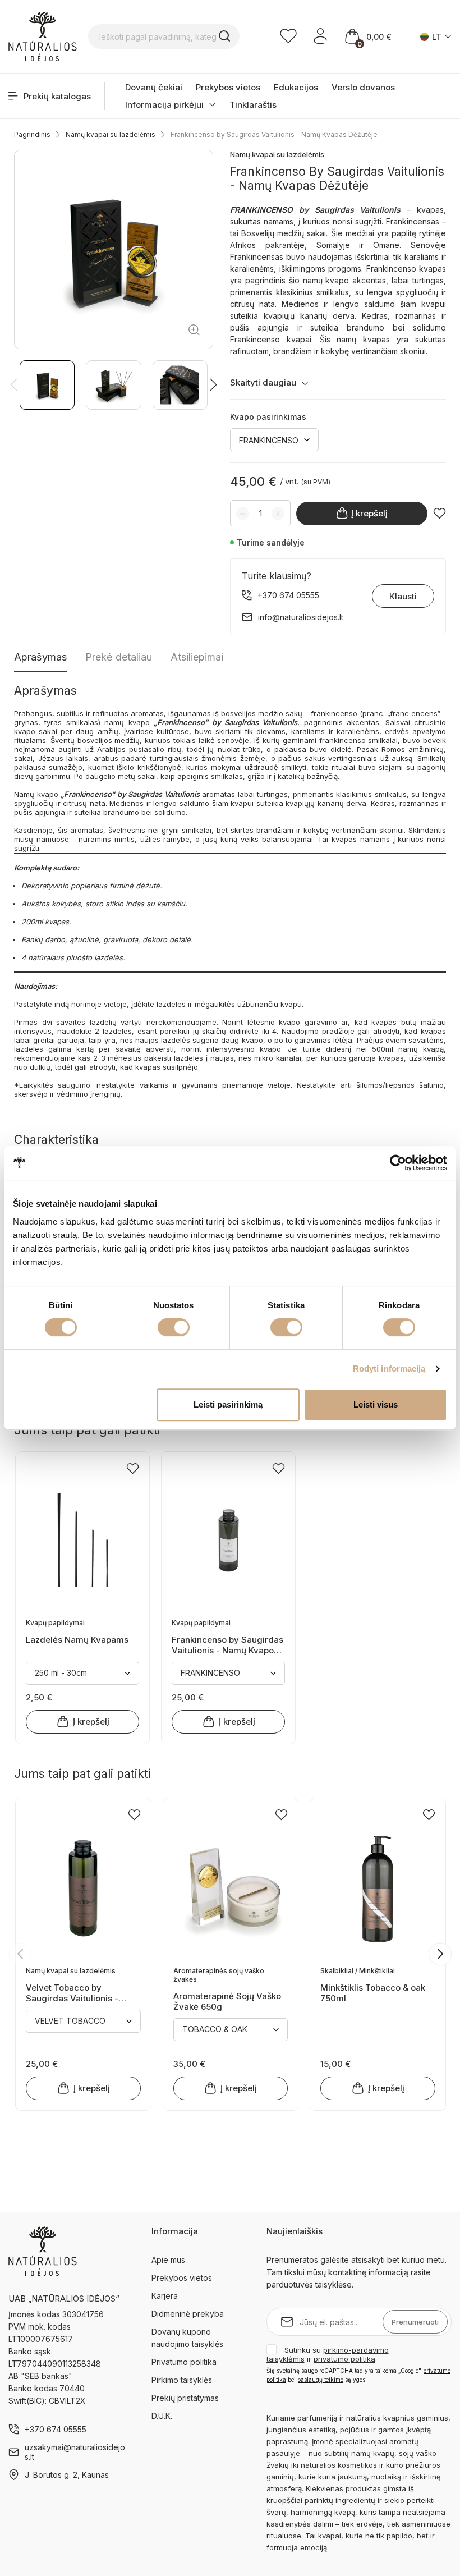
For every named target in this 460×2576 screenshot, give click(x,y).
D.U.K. (162, 2416)
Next (213, 385)
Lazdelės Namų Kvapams (77, 1640)
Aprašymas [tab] (40, 657)
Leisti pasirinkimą (228, 1404)
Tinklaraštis (253, 105)
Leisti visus (376, 1404)
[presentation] (20, 1954)
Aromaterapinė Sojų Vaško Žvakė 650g (227, 2001)
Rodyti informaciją (389, 1369)
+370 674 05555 (56, 2429)
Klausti (403, 596)
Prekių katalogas (57, 96)
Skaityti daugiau (263, 382)
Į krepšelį (369, 513)
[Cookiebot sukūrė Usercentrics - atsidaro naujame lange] (398, 1163)
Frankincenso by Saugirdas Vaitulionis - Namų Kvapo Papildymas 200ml (227, 1645)
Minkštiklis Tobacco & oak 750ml (373, 1993)
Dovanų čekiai (154, 87)
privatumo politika (344, 2359)
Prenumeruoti (415, 2322)
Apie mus (168, 2260)
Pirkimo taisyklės (182, 2380)
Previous (14, 385)
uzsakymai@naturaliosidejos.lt (75, 2452)
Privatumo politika (184, 2362)
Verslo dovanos (363, 87)
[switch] (174, 1327)
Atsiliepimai (197, 657)
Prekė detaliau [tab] (119, 657)
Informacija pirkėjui (164, 105)
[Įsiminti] (440, 513)
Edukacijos (296, 87)
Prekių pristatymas (185, 2398)
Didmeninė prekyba (188, 2314)
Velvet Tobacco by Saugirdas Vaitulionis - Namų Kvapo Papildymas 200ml (77, 1993)
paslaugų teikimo (320, 2380)
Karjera (165, 2296)
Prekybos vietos (228, 87)
